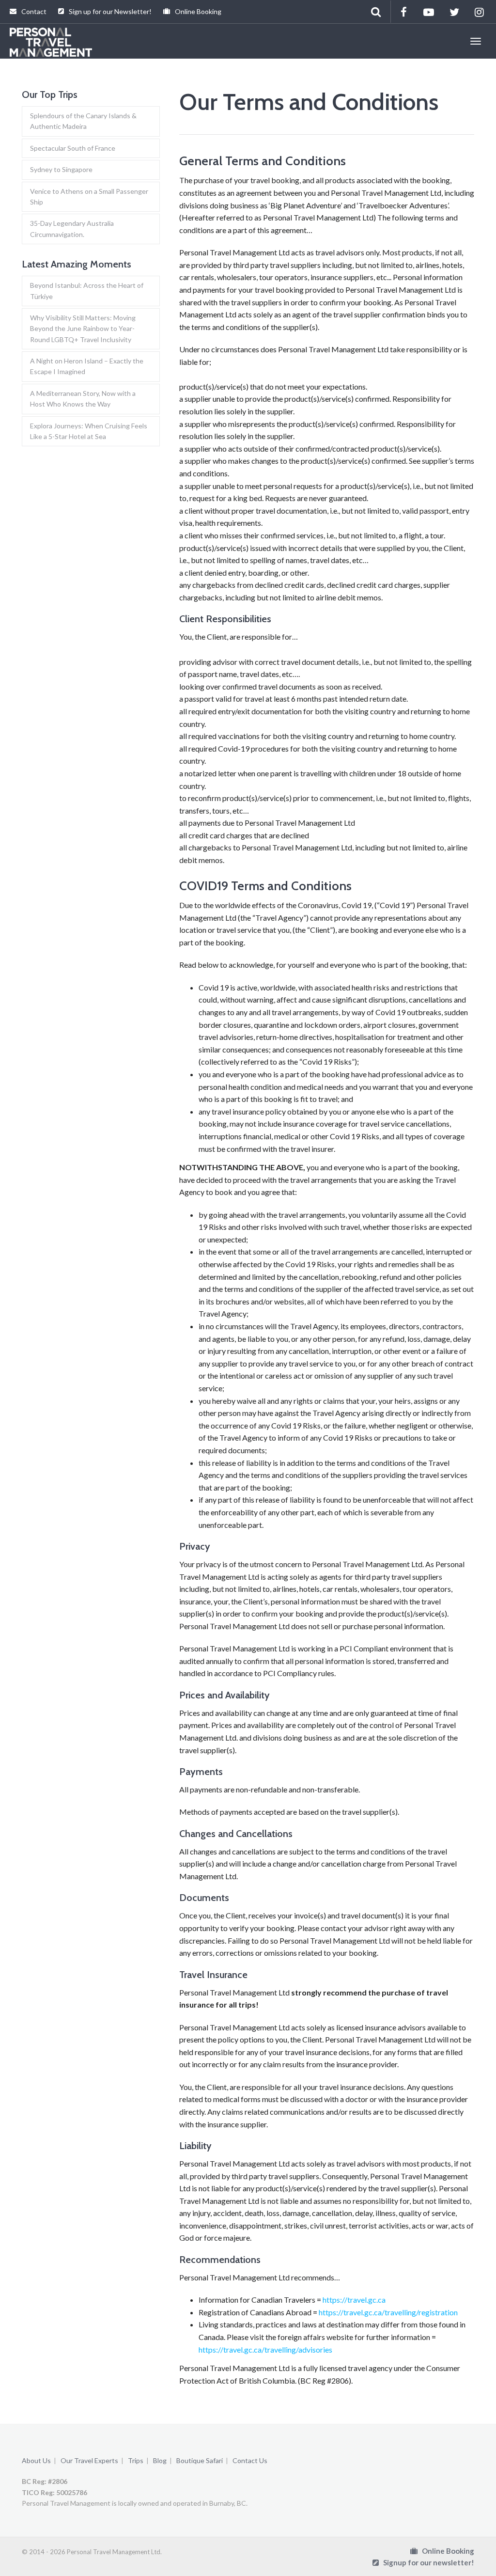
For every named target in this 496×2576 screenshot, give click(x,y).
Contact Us (250, 2460)
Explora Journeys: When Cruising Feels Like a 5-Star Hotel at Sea (89, 431)
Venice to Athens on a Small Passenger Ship (89, 196)
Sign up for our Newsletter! (109, 11)
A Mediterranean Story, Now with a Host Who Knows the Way (83, 399)
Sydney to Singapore (61, 169)
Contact (33, 11)
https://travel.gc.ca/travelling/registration (388, 2312)
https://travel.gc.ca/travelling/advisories (265, 2349)
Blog (160, 2460)
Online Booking (197, 11)
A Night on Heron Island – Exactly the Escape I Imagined (87, 366)
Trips (136, 2460)
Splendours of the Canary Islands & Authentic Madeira (83, 121)
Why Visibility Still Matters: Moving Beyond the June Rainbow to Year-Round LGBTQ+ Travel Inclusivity (83, 329)
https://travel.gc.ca (354, 2300)
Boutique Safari (200, 2460)
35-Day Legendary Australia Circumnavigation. (72, 228)
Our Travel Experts (89, 2460)
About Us (36, 2460)
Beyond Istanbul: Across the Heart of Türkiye (87, 291)
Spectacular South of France (73, 148)
